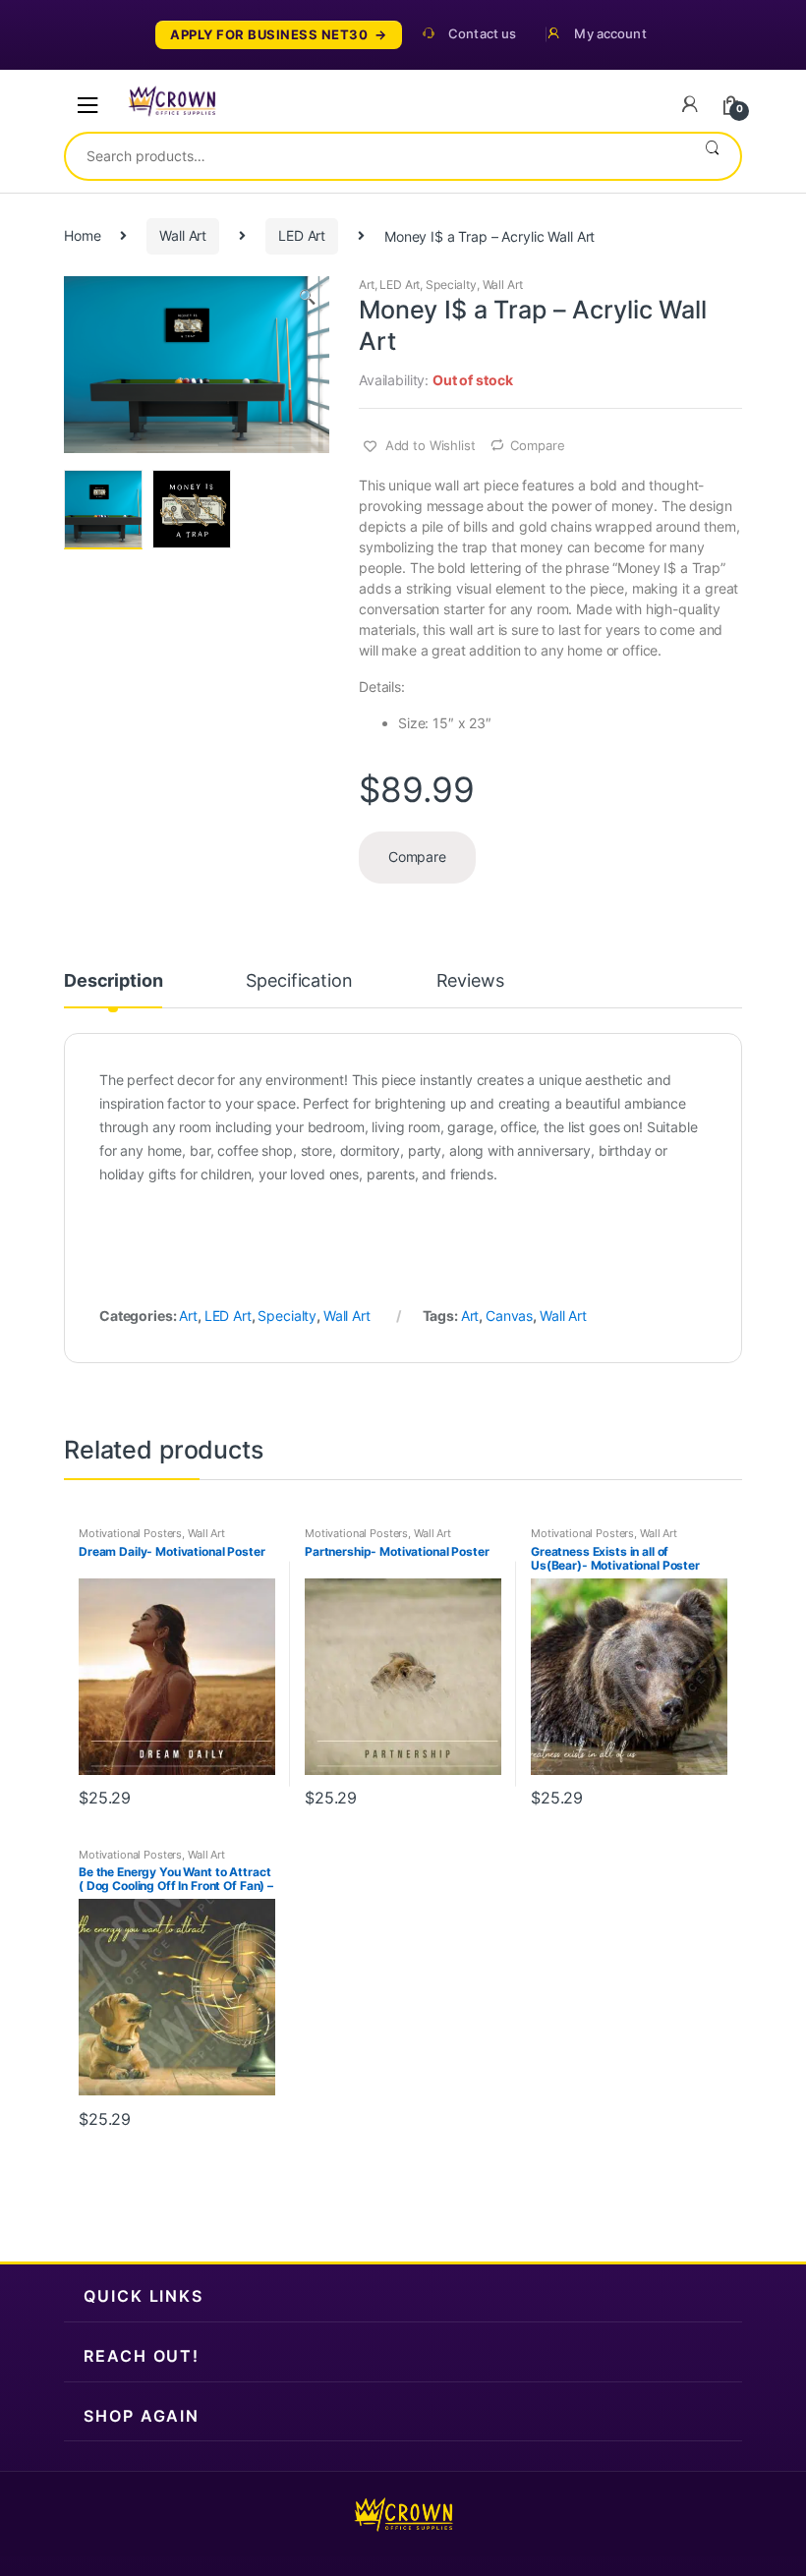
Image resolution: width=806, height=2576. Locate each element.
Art (367, 285)
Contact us (482, 34)
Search (712, 156)
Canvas (509, 1316)
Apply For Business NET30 (269, 35)
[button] (307, 299)
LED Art (302, 235)
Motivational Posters (130, 1533)
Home (82, 235)
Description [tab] (113, 981)
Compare (537, 445)
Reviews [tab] (470, 981)
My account (610, 34)
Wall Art (183, 235)
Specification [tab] (299, 981)
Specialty (451, 285)
